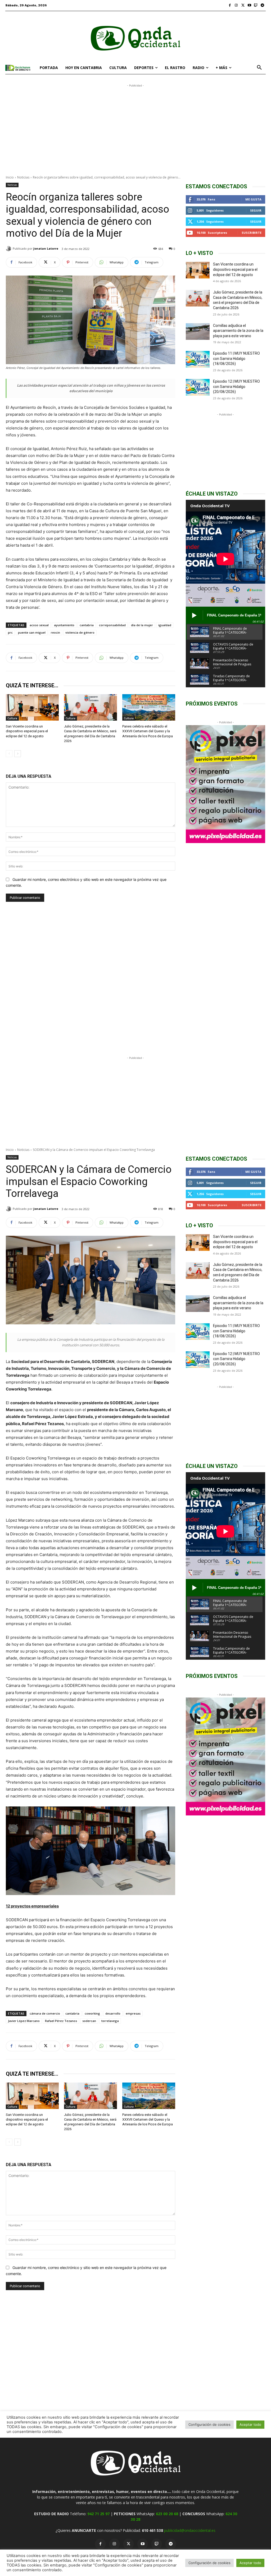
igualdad (165, 625)
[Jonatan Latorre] (9, 249)
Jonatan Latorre (46, 248)
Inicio (10, 177)
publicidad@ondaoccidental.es (190, 2530)
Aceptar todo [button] (250, 2563)
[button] (259, 68)
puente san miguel (32, 632)
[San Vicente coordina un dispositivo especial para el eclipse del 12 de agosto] (32, 707)
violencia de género (80, 632)
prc (10, 632)
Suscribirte (252, 233)
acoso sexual (39, 625)
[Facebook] (230, 5)
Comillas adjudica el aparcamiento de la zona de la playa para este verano (238, 331)
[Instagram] (236, 5)
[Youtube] (249, 5)
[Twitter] (243, 5)
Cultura (12, 718)
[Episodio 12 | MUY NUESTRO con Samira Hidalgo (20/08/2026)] (198, 387)
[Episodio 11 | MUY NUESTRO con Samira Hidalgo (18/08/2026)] (198, 359)
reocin (55, 632)
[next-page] (18, 754)
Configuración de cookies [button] (209, 2563)
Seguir (256, 210)
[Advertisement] (135, 125)
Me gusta (253, 199)
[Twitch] (256, 5)
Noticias (23, 177)
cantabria (87, 625)
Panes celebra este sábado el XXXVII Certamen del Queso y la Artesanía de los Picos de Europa (148, 731)
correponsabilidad (112, 625)
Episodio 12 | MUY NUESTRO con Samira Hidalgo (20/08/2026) (236, 386)
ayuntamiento (64, 625)
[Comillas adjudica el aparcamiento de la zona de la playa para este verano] (198, 331)
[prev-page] (9, 754)
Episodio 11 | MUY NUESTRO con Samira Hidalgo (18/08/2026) (236, 358)
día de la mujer (142, 625)
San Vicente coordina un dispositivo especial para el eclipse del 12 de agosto (27, 731)
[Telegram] (262, 5)
